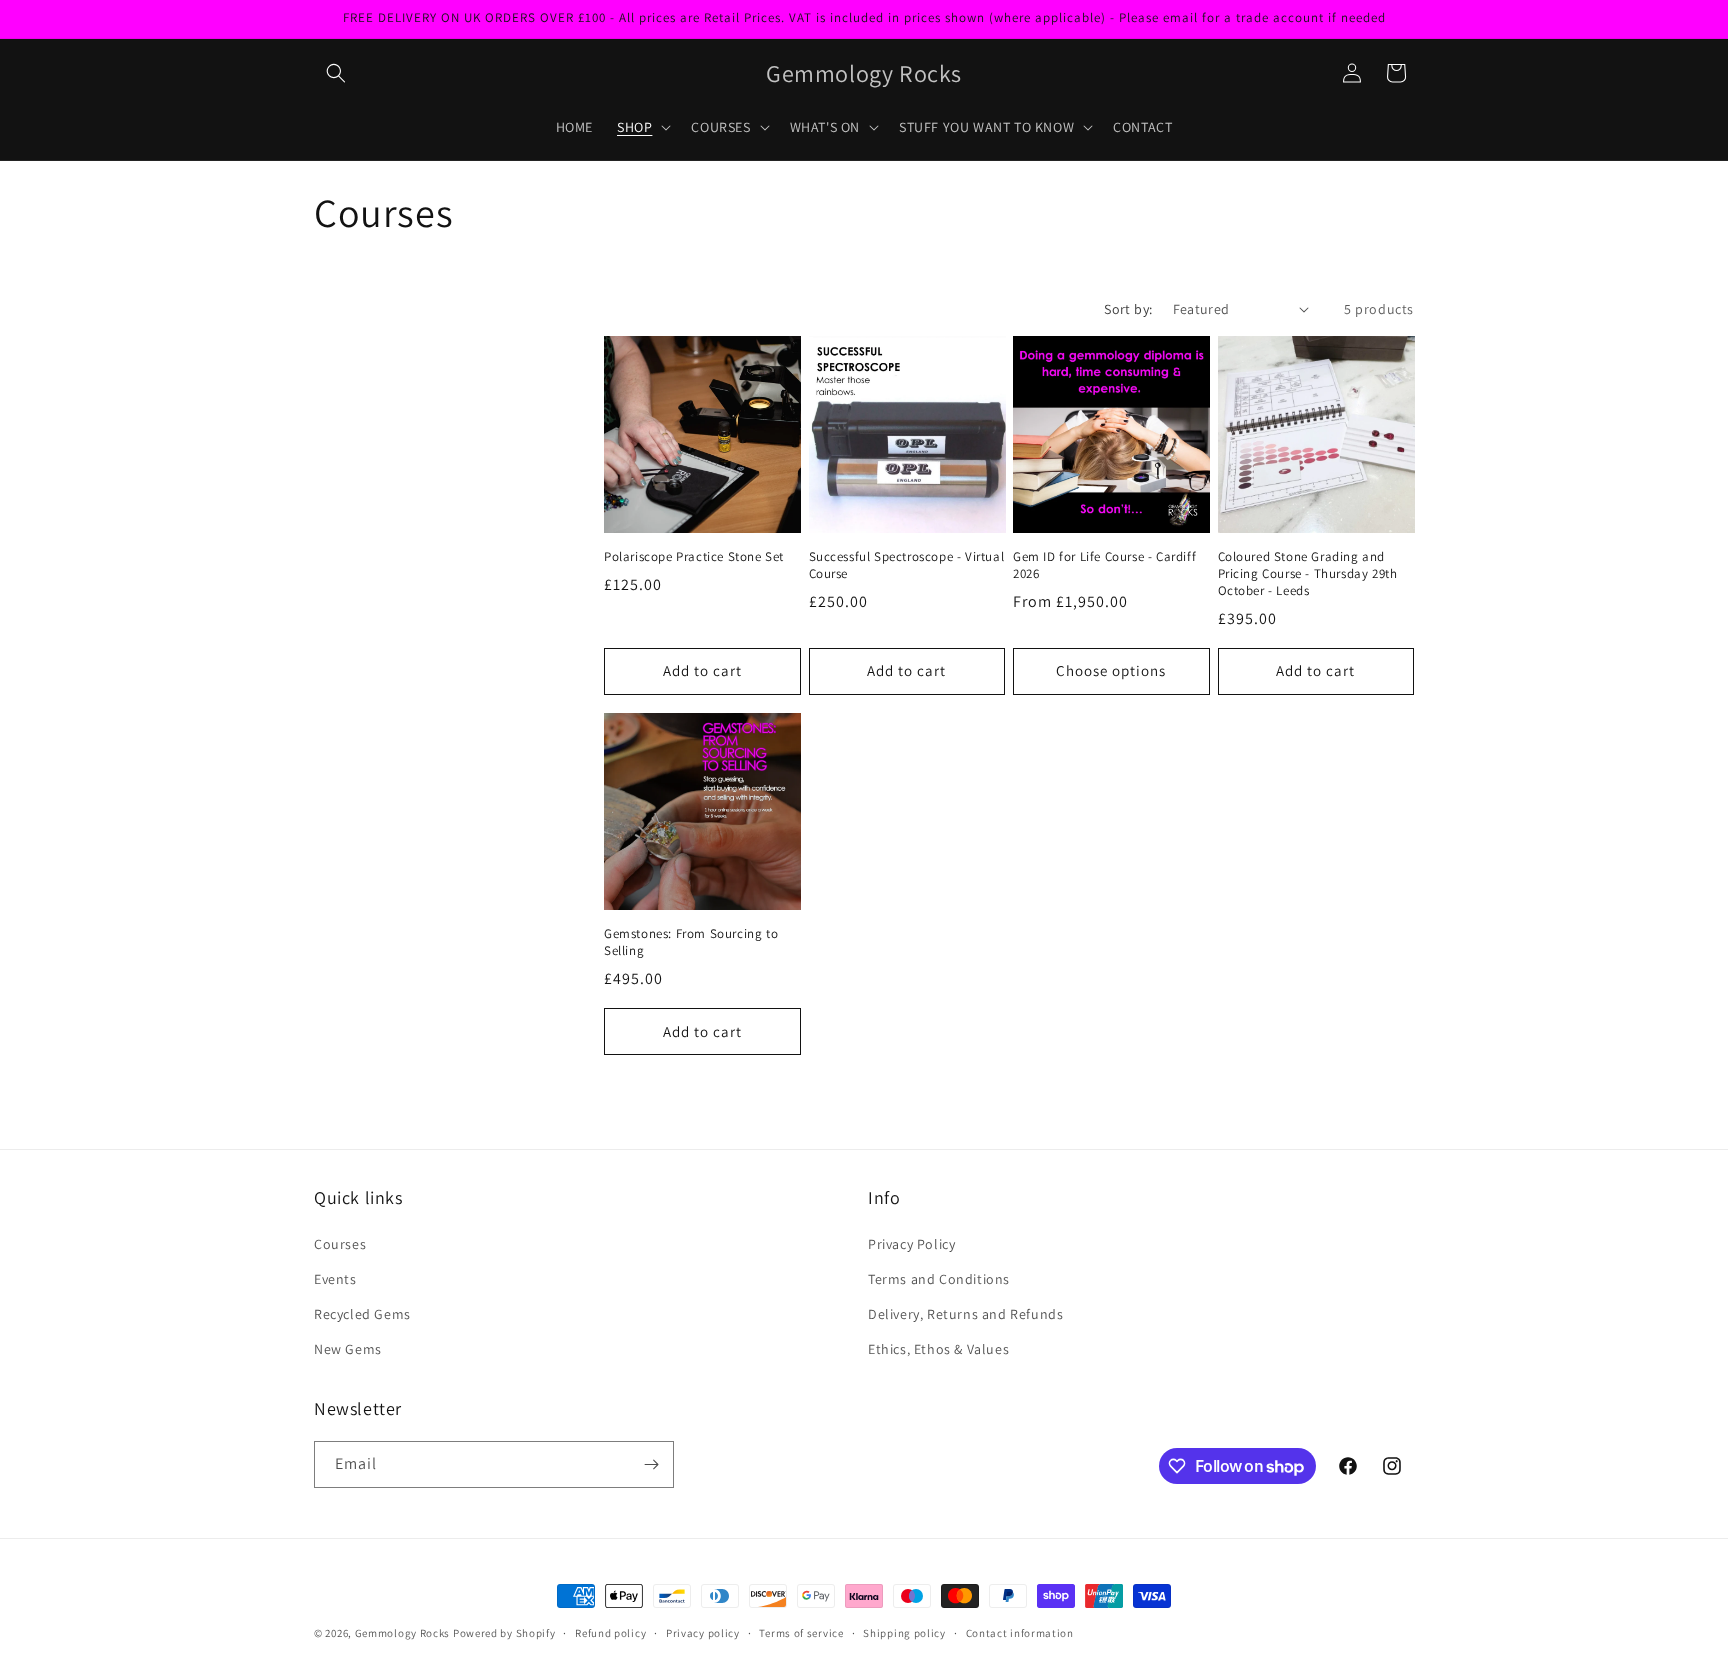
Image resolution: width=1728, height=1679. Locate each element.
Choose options (1111, 670)
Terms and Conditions (939, 1279)
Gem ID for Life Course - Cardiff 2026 (1104, 565)
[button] (336, 73)
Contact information (1020, 1633)
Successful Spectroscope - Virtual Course (907, 565)
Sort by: (1128, 309)
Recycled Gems (362, 1314)
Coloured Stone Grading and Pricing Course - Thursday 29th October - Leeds (1308, 574)
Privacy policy (703, 1633)
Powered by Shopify (504, 1633)
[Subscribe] (651, 1464)
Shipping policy (904, 1633)
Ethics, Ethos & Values (938, 1349)
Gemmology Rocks (403, 1633)
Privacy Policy (911, 1244)
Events (335, 1279)
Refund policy (610, 1633)
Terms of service (801, 1633)
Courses (340, 1244)
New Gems (348, 1349)
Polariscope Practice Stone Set (694, 557)
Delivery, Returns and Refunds (965, 1314)
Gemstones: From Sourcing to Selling (691, 942)
